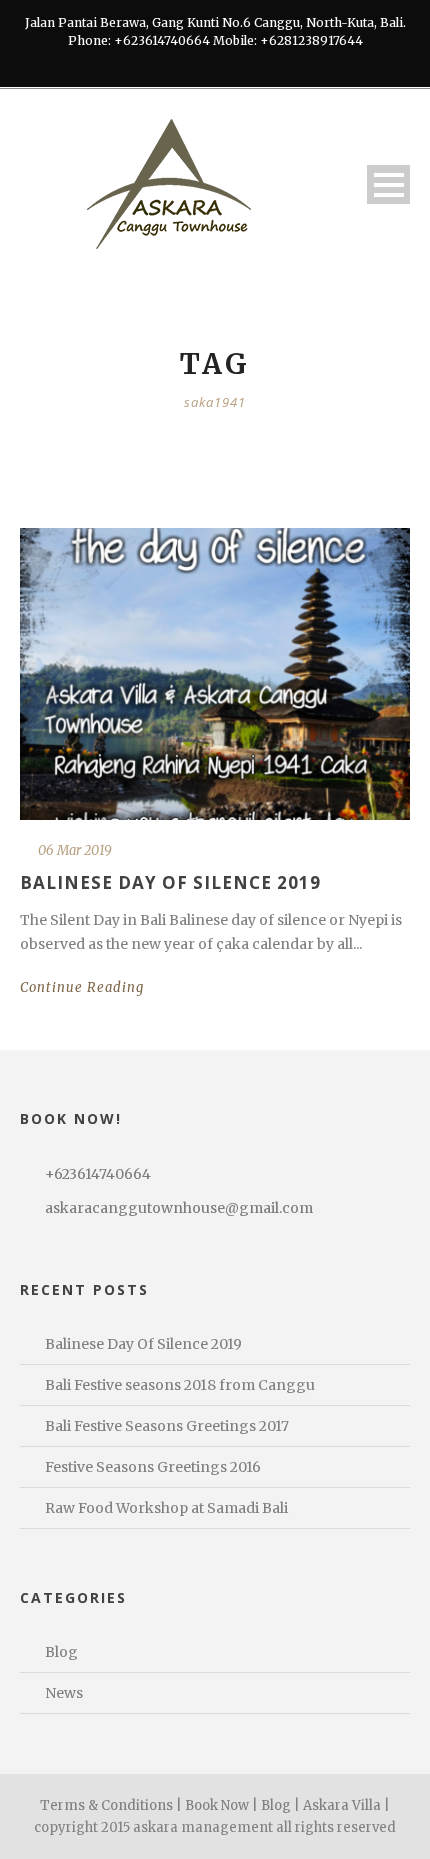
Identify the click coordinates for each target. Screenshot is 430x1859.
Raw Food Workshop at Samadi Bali (166, 1508)
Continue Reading (82, 987)
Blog (61, 1652)
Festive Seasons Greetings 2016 (153, 1467)
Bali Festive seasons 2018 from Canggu (180, 1385)
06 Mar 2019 (75, 850)
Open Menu (388, 184)
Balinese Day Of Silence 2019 (170, 882)
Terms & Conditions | (111, 1805)
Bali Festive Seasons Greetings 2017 (167, 1426)
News (64, 1693)
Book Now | (221, 1805)
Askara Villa (342, 1805)
